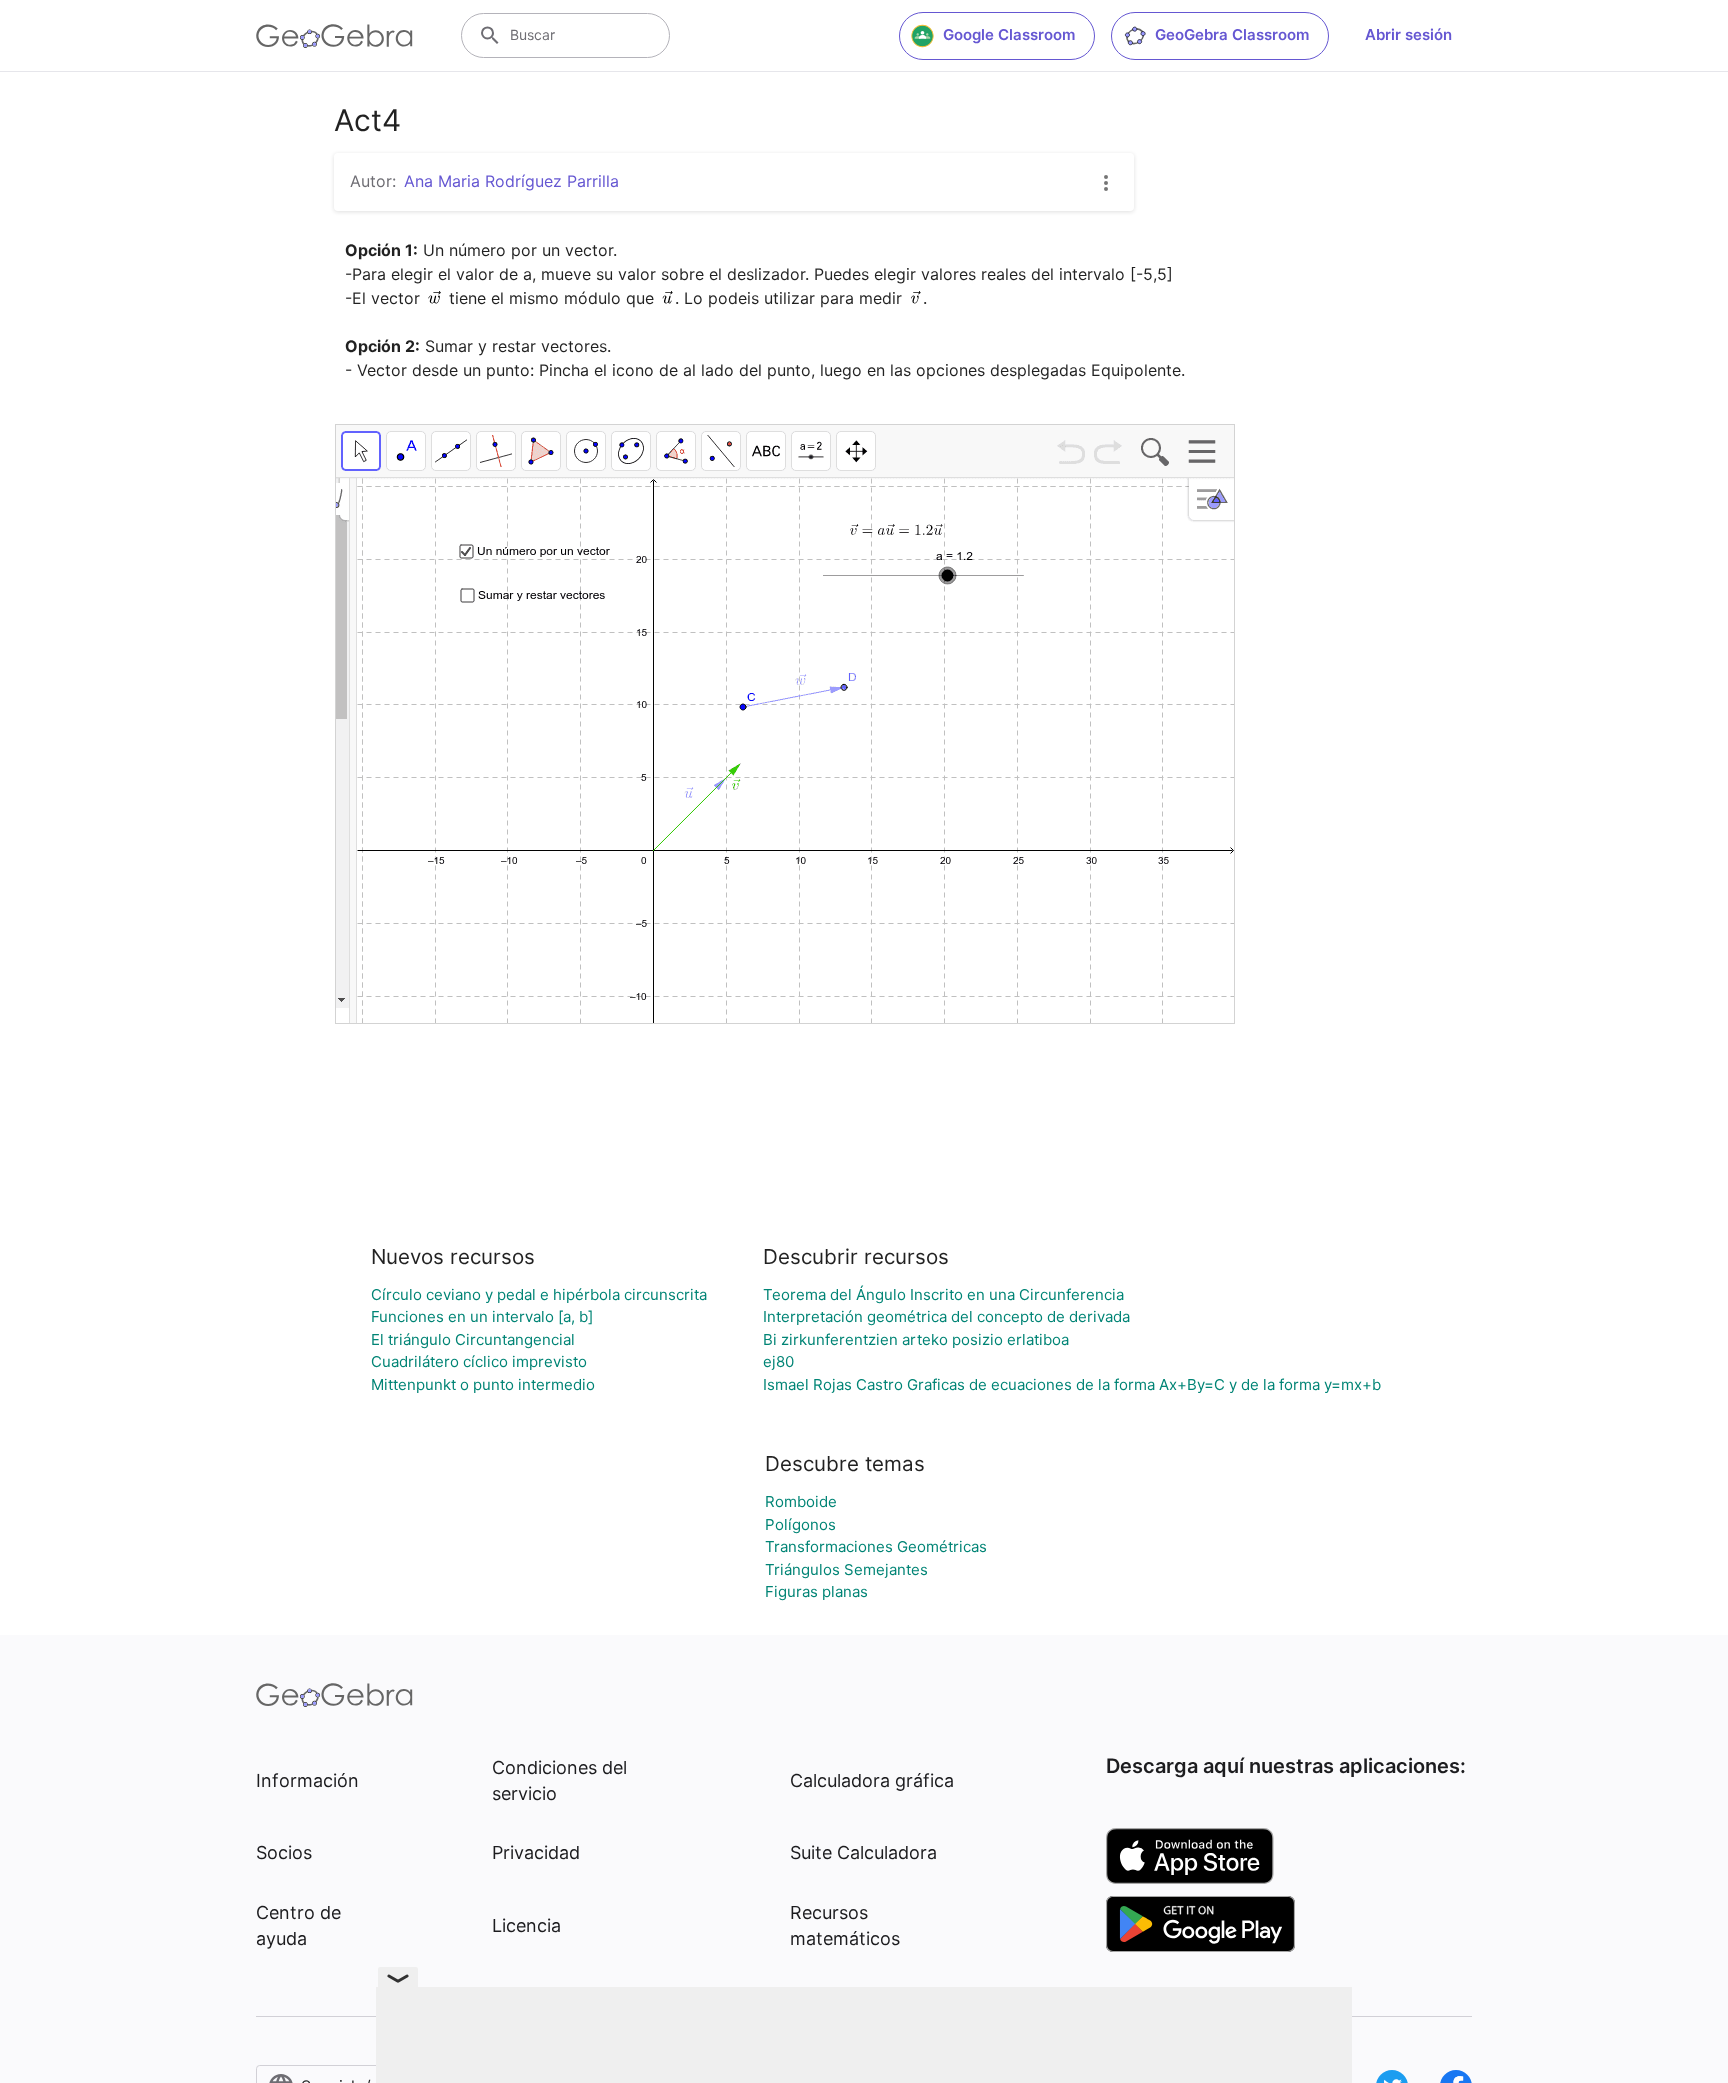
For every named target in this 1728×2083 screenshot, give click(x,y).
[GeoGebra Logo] (334, 36)
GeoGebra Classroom (1232, 34)
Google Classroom (1009, 34)
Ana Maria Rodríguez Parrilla (511, 181)
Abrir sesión (1408, 34)
